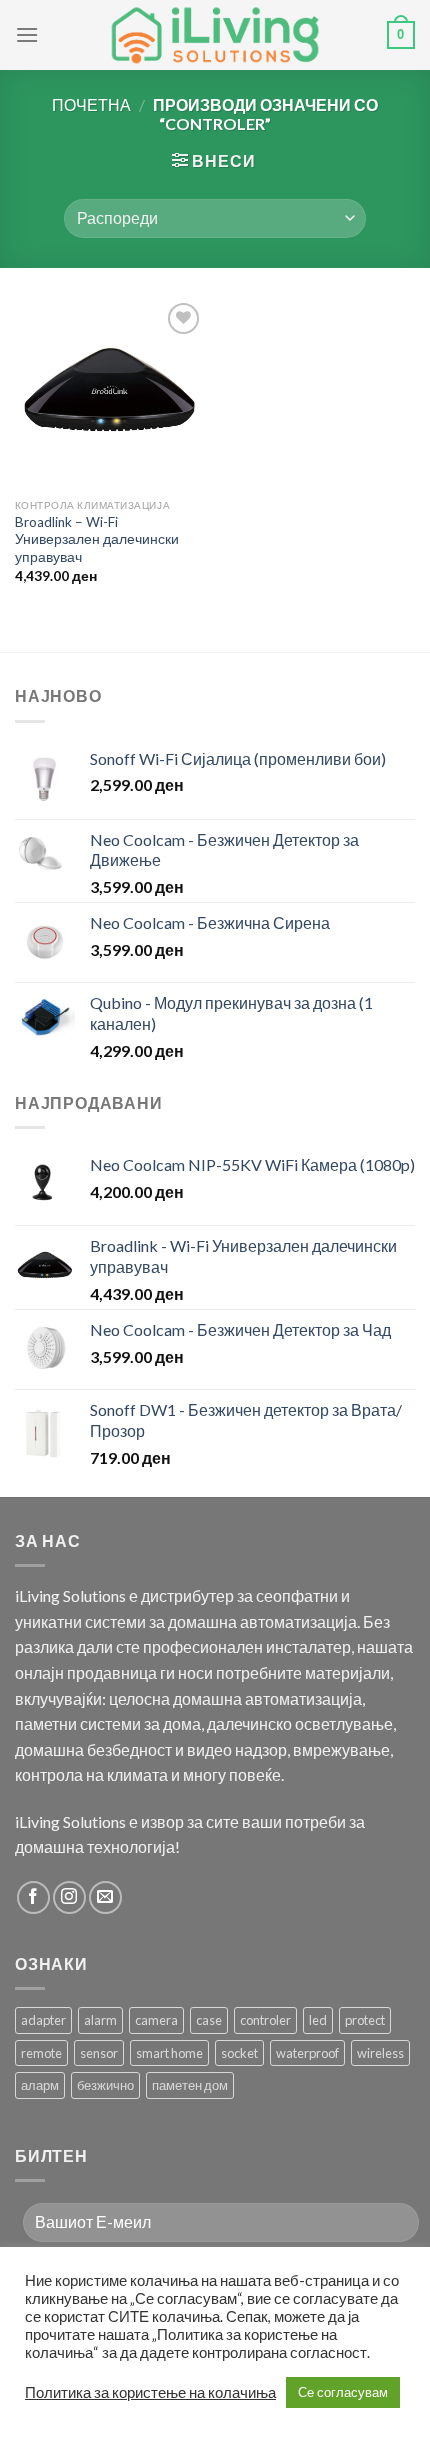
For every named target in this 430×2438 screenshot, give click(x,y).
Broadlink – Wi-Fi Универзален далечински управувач (97, 539)
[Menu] (27, 34)
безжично (105, 2085)
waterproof (307, 2053)
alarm (100, 2020)
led (318, 2020)
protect (365, 2020)
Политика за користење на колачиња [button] (150, 2392)
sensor (99, 2053)
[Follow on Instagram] (69, 1897)
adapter (43, 2020)
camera (156, 2020)
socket (239, 2053)
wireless (380, 2053)
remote (41, 2053)
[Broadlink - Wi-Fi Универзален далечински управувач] (110, 393)
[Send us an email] (105, 1897)
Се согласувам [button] (343, 2392)
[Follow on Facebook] (33, 1897)
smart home (169, 2053)
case (209, 2020)
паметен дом (190, 2085)
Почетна (91, 104)
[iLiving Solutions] (215, 35)
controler (265, 2020)
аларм (40, 2085)
